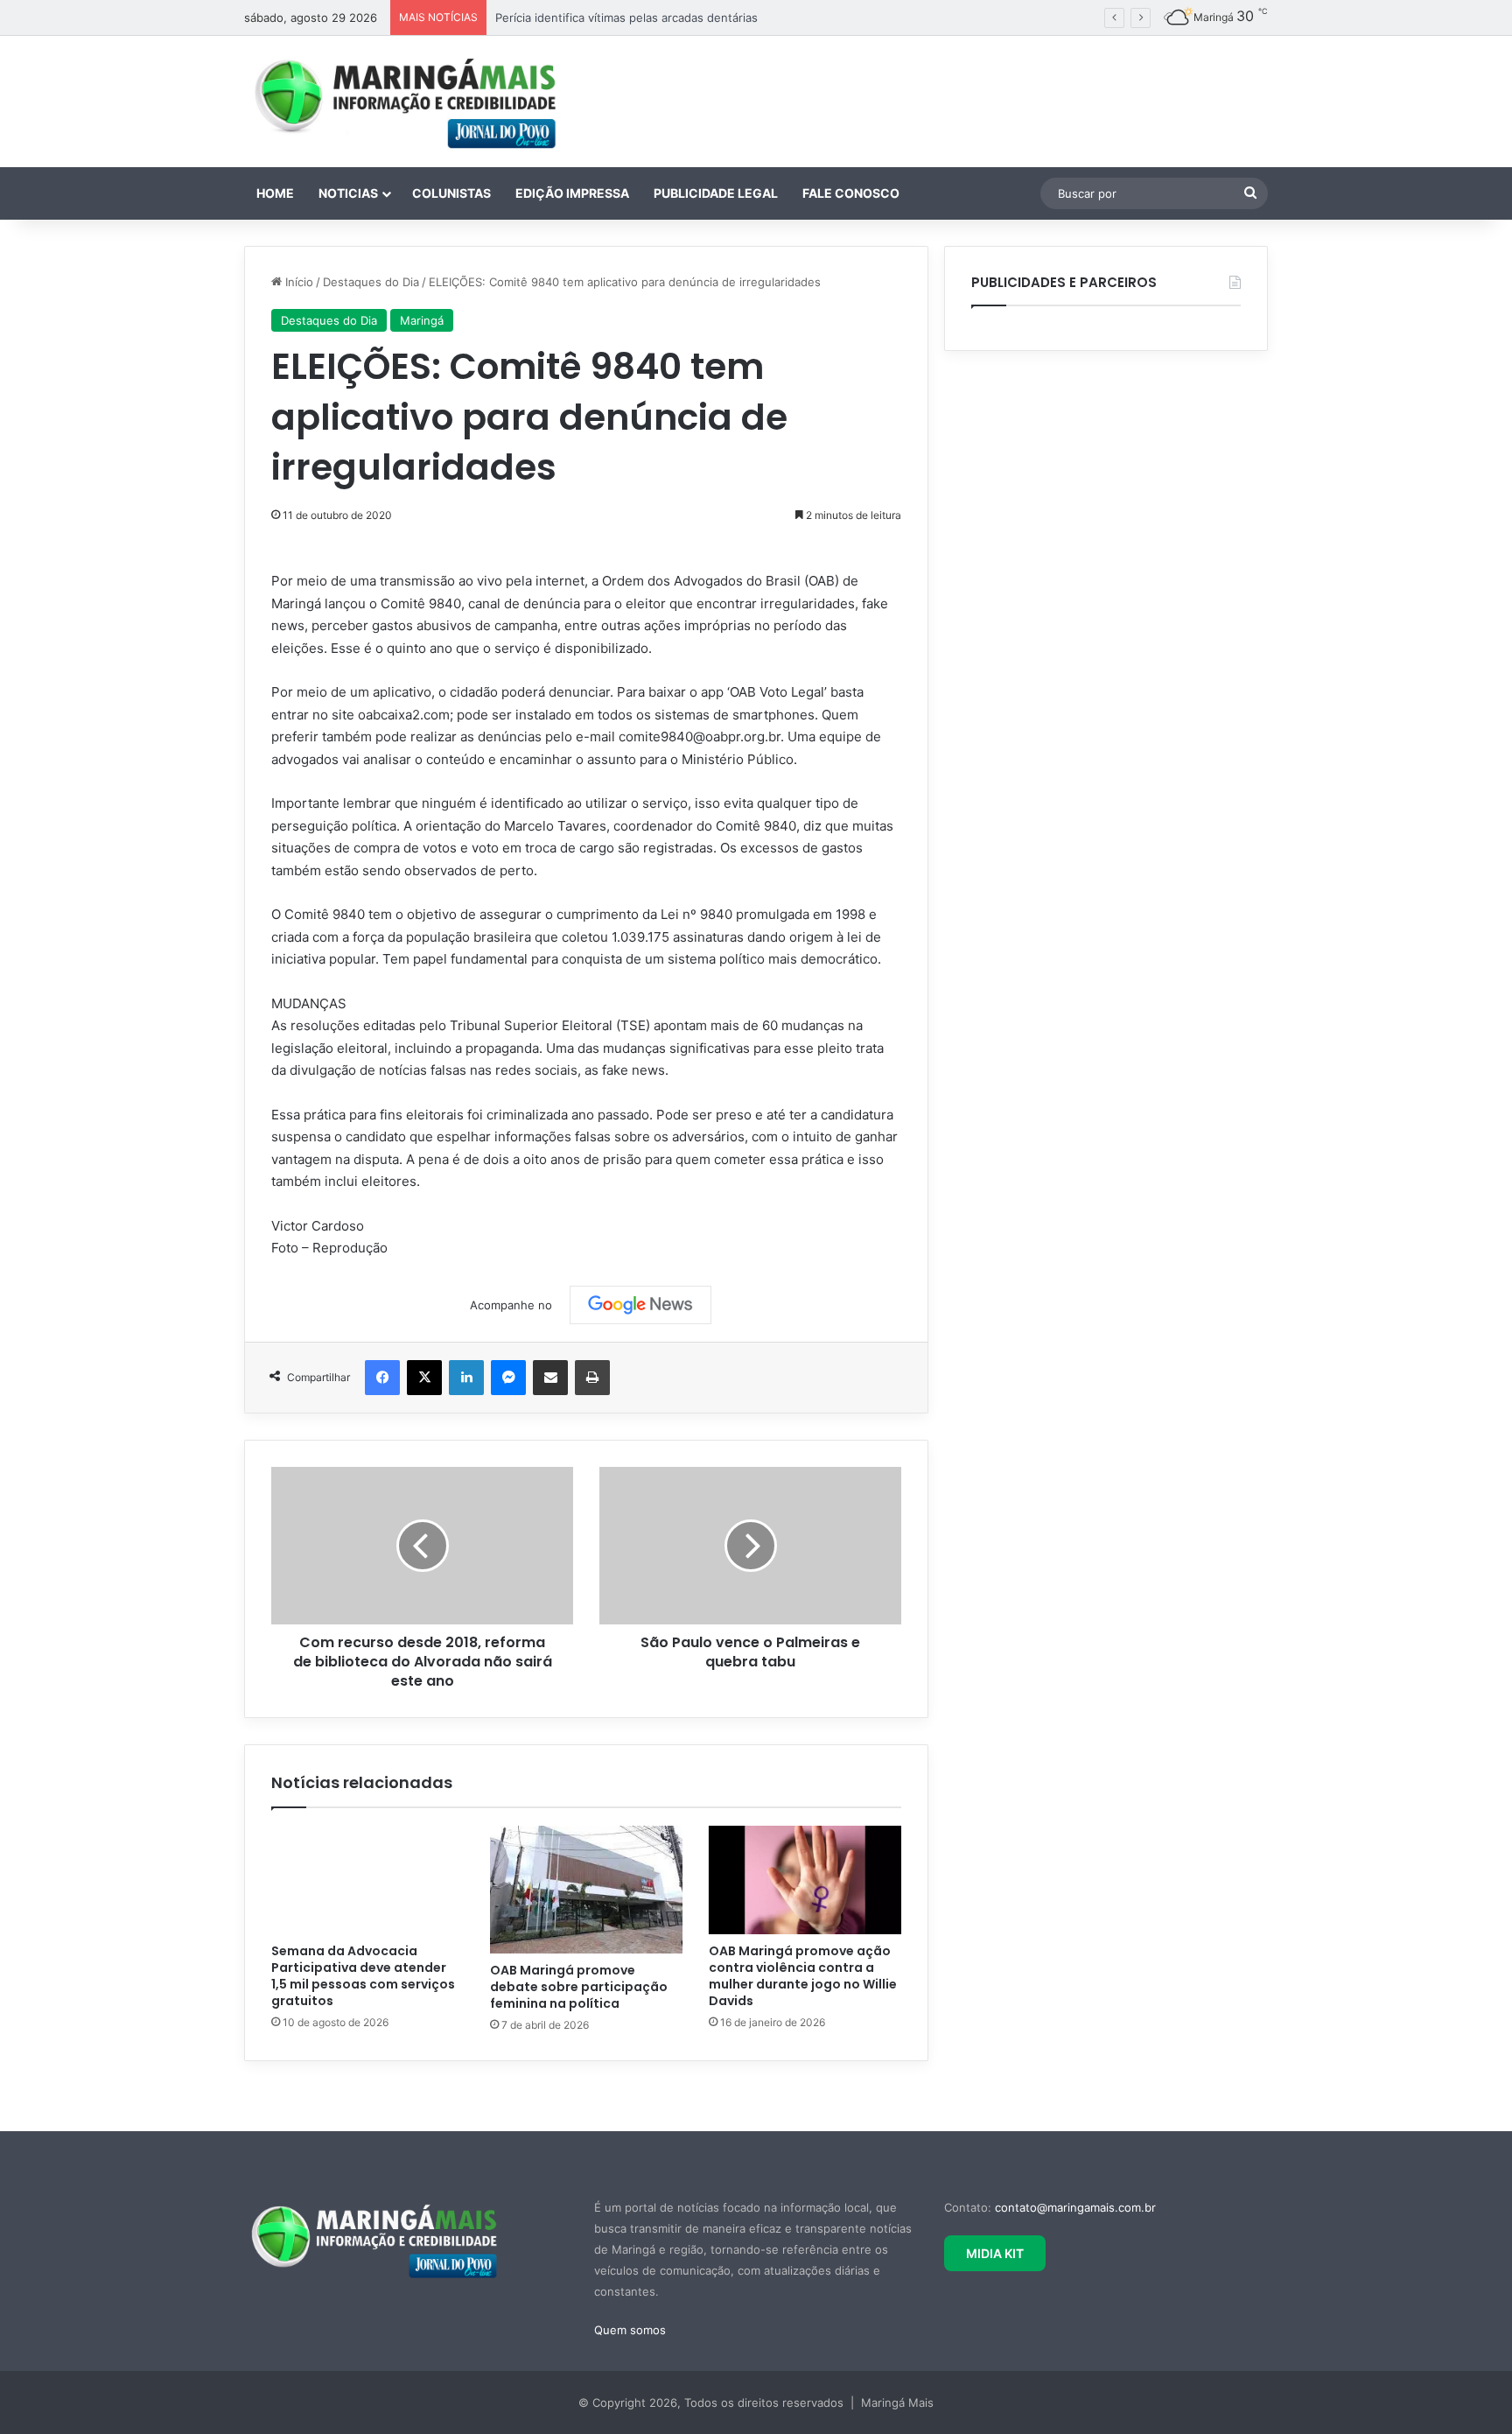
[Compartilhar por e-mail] (550, 1378)
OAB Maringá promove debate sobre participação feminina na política (579, 1987)
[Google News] (640, 1305)
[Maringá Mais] (406, 102)
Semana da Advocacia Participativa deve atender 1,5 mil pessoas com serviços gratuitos (363, 1976)
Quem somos (630, 2330)
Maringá (422, 320)
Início (297, 282)
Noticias (348, 193)
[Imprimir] (592, 1378)
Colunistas (451, 193)
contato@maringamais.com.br (1075, 2207)
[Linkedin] (466, 1378)
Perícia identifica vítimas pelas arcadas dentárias (626, 18)
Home (275, 193)
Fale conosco (851, 193)
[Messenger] (508, 1378)
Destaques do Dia (371, 282)
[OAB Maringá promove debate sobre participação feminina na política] (586, 1890)
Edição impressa (572, 193)
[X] (424, 1378)
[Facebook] (382, 1378)
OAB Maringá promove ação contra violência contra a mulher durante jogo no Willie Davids (803, 1976)
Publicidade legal (716, 193)
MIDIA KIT (995, 2253)
